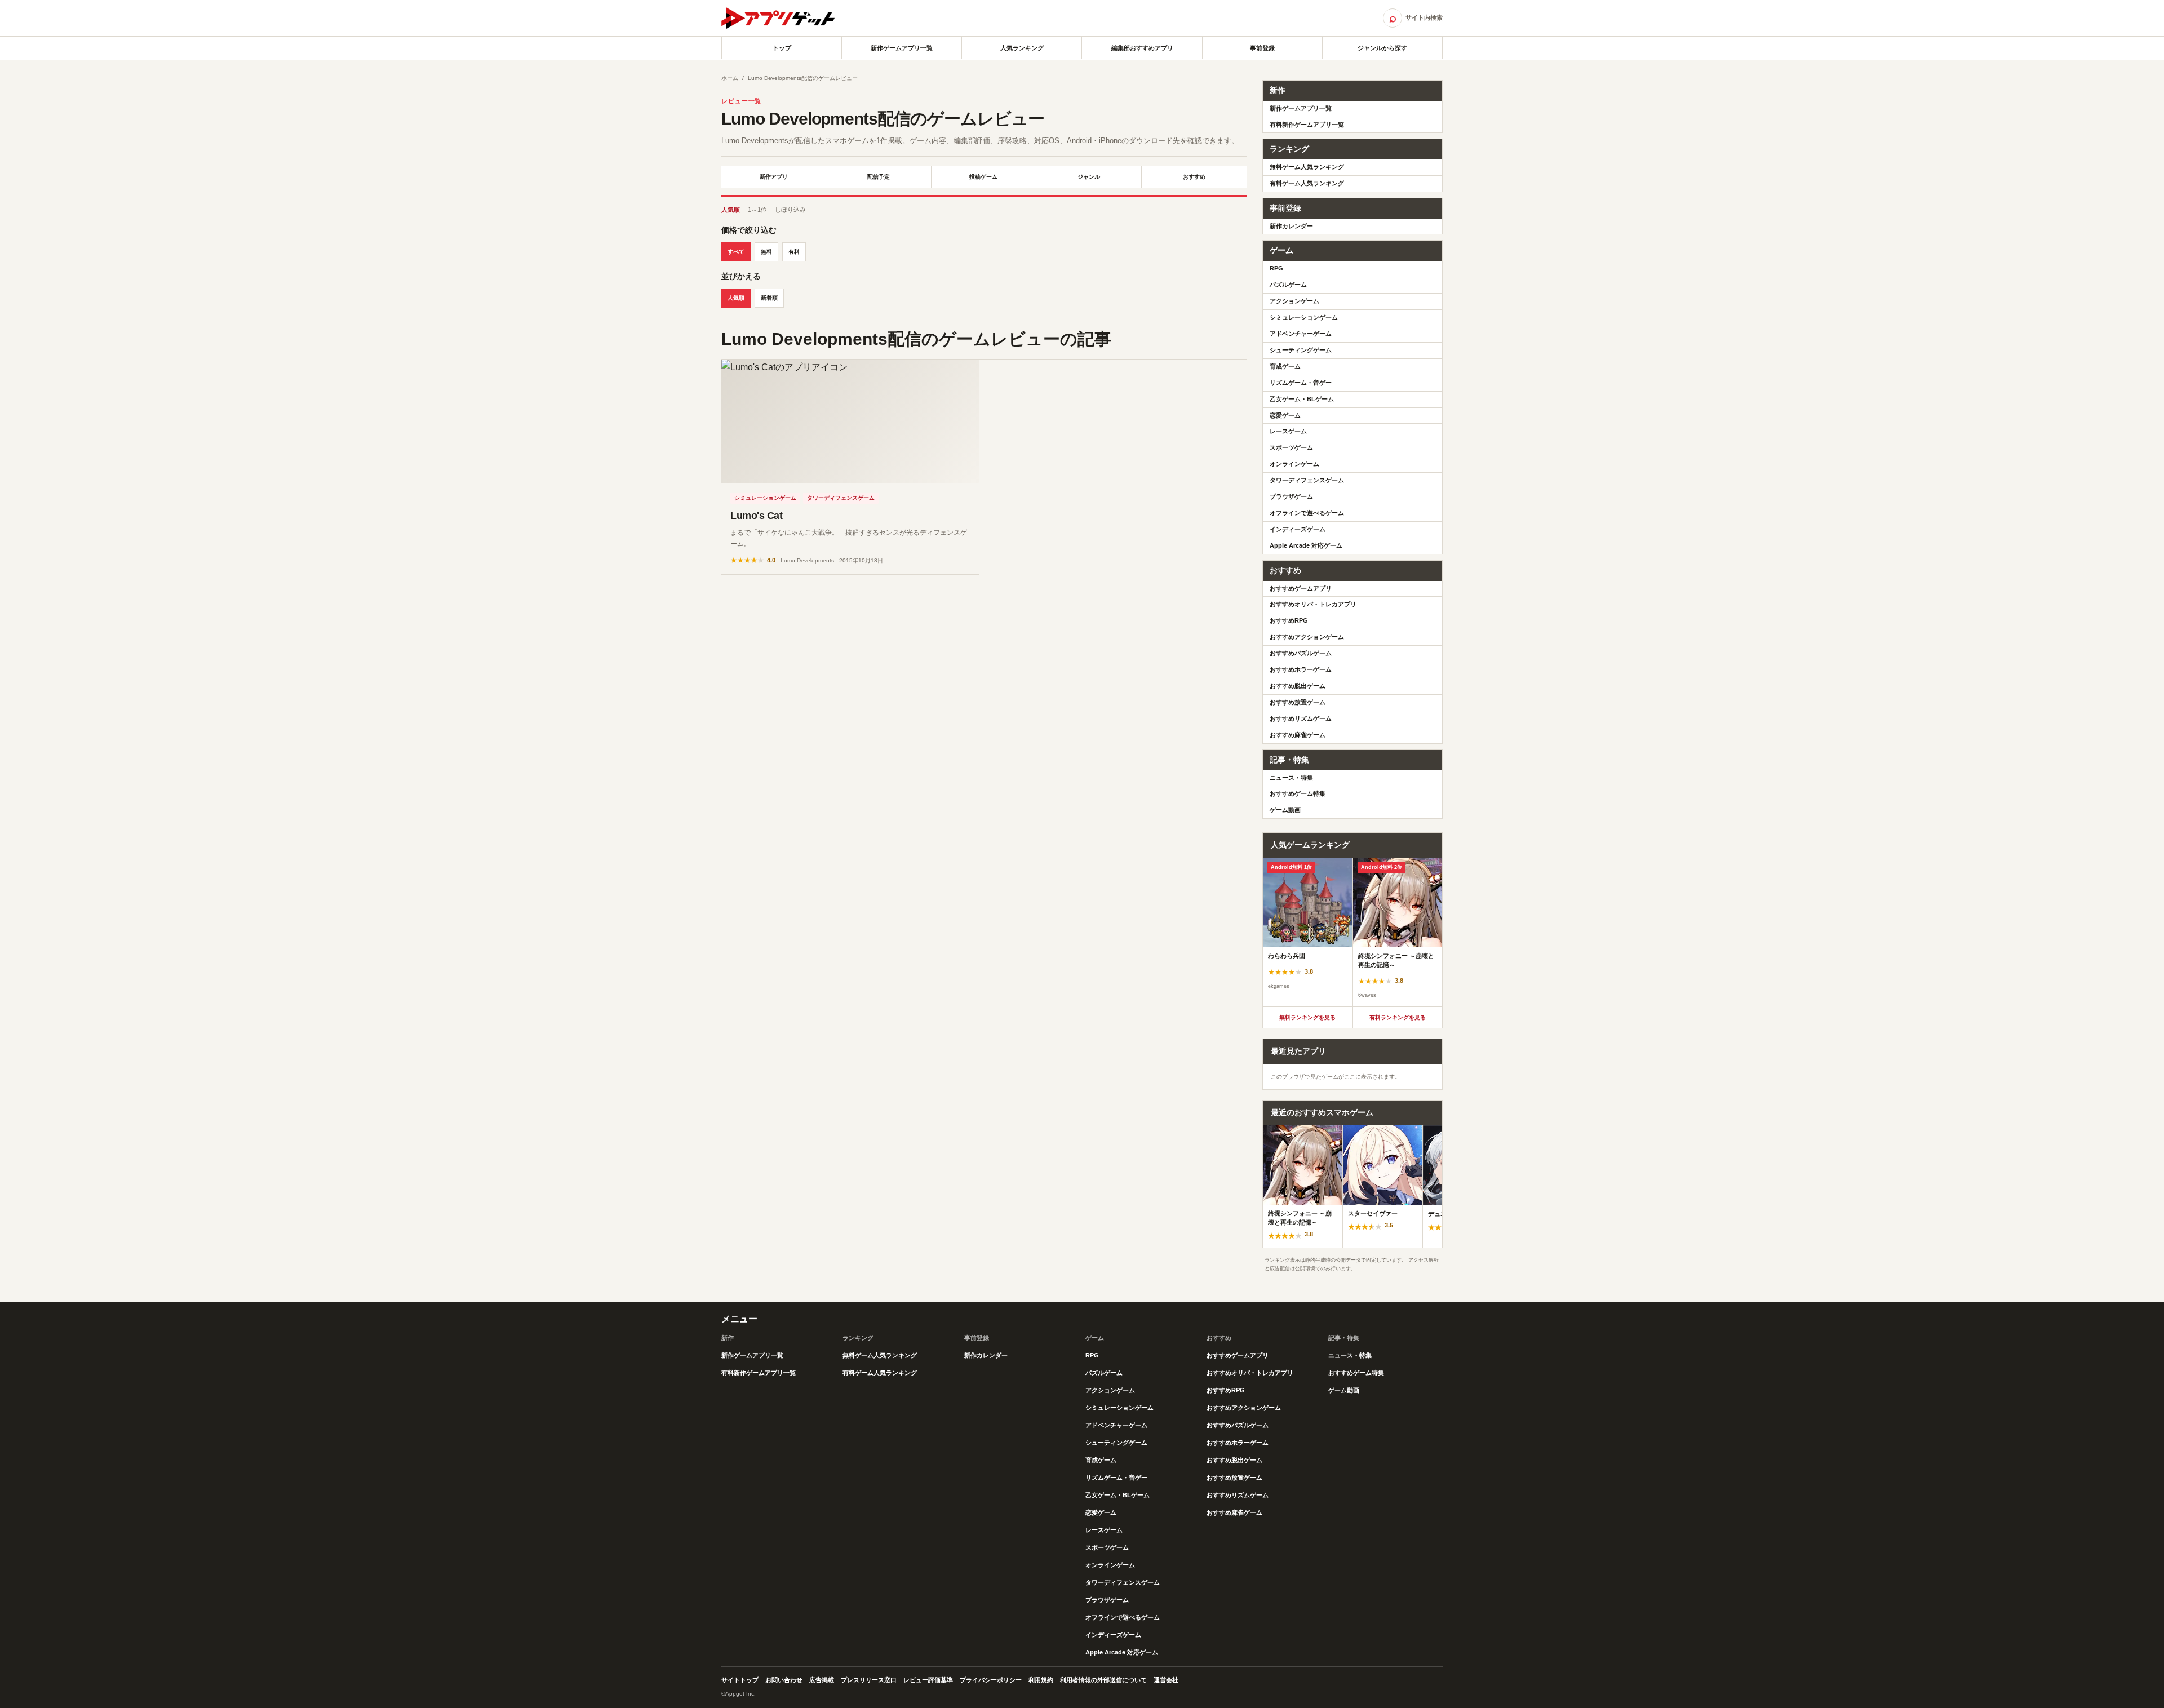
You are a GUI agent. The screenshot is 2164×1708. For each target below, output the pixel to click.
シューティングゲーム (1301, 350)
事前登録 (1262, 48)
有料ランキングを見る (1398, 1017)
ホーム (730, 78)
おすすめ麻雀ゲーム (1298, 735)
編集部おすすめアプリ (1142, 48)
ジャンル (1089, 177)
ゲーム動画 (1285, 810)
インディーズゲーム (1298, 529)
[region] (1353, 932)
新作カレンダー (1291, 226)
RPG (1276, 268)
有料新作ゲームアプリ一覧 (1307, 125)
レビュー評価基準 (928, 1680)
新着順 (769, 298)
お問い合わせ (784, 1680)
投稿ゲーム (983, 177)
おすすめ (1194, 177)
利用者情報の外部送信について (1103, 1680)
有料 (794, 252)
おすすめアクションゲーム (1307, 637)
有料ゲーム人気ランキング (1307, 183)
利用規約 (1041, 1680)
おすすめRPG (1289, 620)
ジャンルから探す (1382, 48)
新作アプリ (774, 177)
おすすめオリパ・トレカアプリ (1313, 604)
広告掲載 (822, 1680)
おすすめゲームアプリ (1301, 588)
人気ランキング (1022, 48)
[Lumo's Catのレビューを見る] (850, 422)
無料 (766, 252)
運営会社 (1166, 1680)
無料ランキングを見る (1307, 1017)
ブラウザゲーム (1291, 496)
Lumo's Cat (757, 516)
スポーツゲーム (1291, 447)
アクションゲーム (1294, 301)
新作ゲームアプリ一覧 (902, 48)
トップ (782, 48)
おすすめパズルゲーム (1301, 653)
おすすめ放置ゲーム (1298, 702)
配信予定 (879, 177)
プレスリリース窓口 (869, 1680)
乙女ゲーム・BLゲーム (1302, 399)
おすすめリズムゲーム (1301, 718)
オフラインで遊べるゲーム (1307, 513)
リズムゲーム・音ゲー (1301, 383)
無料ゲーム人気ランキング (1307, 167)
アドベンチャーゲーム (1301, 334)
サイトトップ (740, 1680)
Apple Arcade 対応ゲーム (1306, 545)
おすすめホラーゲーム (1301, 669)
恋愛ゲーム (1285, 415)
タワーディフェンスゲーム (841, 498)
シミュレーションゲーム (765, 498)
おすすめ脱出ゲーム (1298, 686)
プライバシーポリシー (991, 1680)
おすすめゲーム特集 (1298, 793)
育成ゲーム (1285, 366)
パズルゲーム (1288, 285)
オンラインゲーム (1294, 464)
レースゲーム (1288, 431)
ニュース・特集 (1291, 778)
